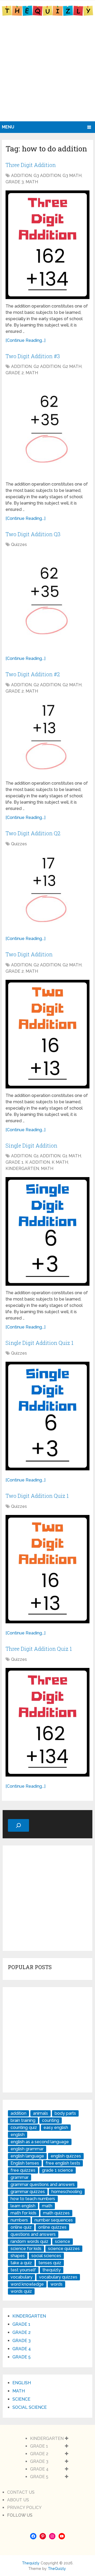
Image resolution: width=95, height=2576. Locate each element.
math (47, 2206)
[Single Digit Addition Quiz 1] (47, 1416)
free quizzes (23, 2170)
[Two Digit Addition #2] (47, 738)
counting (51, 2120)
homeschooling (67, 2192)
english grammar (27, 2149)
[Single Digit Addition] (47, 1231)
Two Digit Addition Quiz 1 (37, 1496)
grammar (20, 2177)
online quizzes (52, 2227)
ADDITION (21, 176)
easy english (56, 2128)
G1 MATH (72, 1156)
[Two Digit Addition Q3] (47, 601)
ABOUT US (18, 2500)
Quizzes (19, 545)
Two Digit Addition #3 (33, 356)
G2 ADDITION (47, 366)
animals (41, 2113)
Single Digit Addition (31, 1145)
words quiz (21, 2291)
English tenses (25, 2163)
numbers (19, 2220)
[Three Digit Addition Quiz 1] (47, 1722)
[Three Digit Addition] (47, 245)
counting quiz (24, 2128)
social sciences (46, 2256)
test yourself (23, 2270)
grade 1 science (58, 2170)
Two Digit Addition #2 (33, 674)
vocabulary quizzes (58, 2277)
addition (18, 2113)
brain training (23, 2120)
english (18, 2135)
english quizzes (66, 2156)
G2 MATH (72, 366)
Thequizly (31, 2563)
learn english (23, 2206)
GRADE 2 (15, 373)
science (63, 2241)
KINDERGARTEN (22, 1169)
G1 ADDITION (47, 1156)
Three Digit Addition (31, 165)
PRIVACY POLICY (24, 2508)
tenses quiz (50, 2263)
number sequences (54, 2220)
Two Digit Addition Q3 (33, 534)
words (56, 2284)
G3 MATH (72, 176)
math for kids (23, 2213)
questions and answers (33, 2234)
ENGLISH (22, 2383)
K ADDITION (38, 1162)
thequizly (52, 2270)
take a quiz (21, 2263)
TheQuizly (57, 2569)
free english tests (63, 2163)
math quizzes (56, 2213)
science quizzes (64, 2249)
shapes (18, 2256)
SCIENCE (21, 2399)
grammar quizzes (28, 2192)
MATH (32, 182)
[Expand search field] (18, 1825)
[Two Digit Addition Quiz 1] (47, 1569)
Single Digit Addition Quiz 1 (39, 1343)
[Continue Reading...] (25, 340)
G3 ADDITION (47, 176)
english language (27, 2156)
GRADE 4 (22, 2349)
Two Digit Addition (29, 954)
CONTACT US (21, 2492)
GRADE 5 (22, 2357)
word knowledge (27, 2284)
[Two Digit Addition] (47, 1034)
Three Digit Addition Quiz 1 (39, 1649)
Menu (8, 127)
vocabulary (22, 2277)
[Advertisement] (47, 71)
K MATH (60, 1162)
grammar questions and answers (43, 2184)
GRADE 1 (15, 1162)
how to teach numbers (33, 2199)
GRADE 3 (15, 182)
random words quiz (29, 2241)
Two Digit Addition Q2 (33, 833)
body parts (65, 2113)
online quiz (21, 2227)
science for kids (26, 2249)
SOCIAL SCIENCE (30, 2407)
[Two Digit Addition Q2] (47, 891)
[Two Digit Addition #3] (47, 429)
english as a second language (40, 2142)
